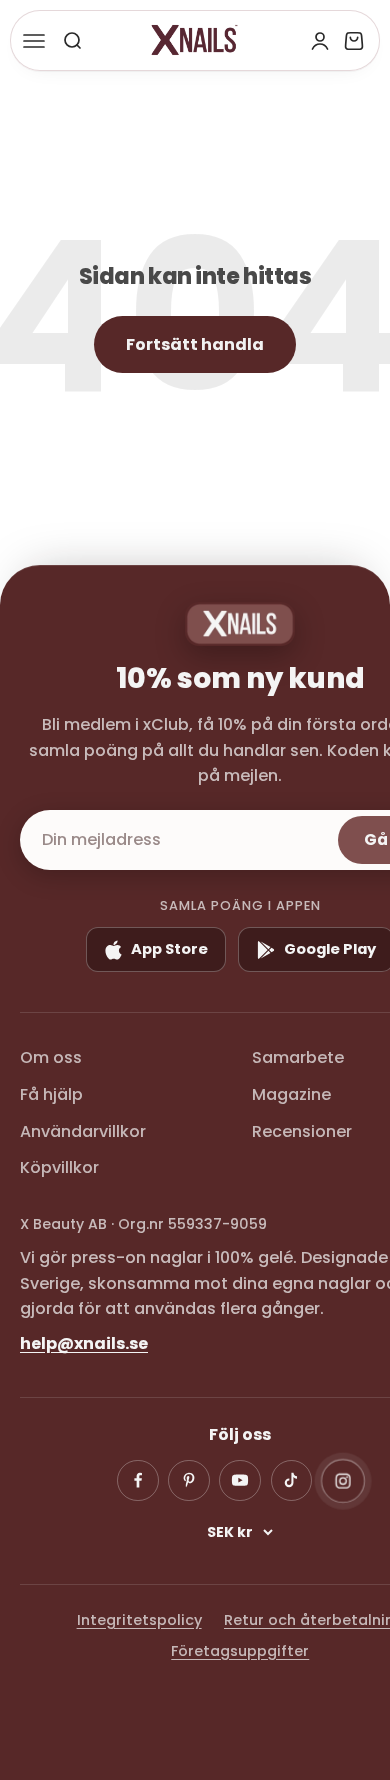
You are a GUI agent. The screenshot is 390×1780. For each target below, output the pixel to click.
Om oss (51, 1057)
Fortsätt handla (195, 344)
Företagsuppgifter (240, 1651)
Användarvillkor (83, 1131)
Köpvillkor (59, 1167)
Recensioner (302, 1131)
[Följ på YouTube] (240, 1481)
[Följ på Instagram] (343, 1480)
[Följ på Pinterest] (189, 1481)
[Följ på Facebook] (138, 1481)
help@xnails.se (84, 1343)
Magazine (291, 1094)
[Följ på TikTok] (292, 1481)
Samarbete (298, 1057)
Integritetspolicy (139, 1620)
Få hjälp (51, 1094)
